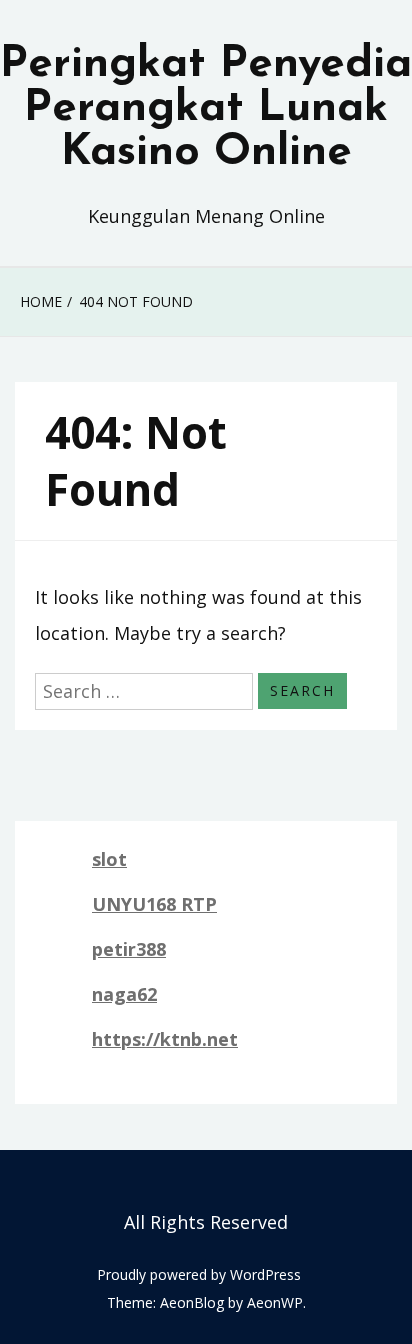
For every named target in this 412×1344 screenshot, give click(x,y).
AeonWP (275, 1302)
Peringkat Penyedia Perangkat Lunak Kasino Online (206, 109)
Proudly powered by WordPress (199, 1274)
